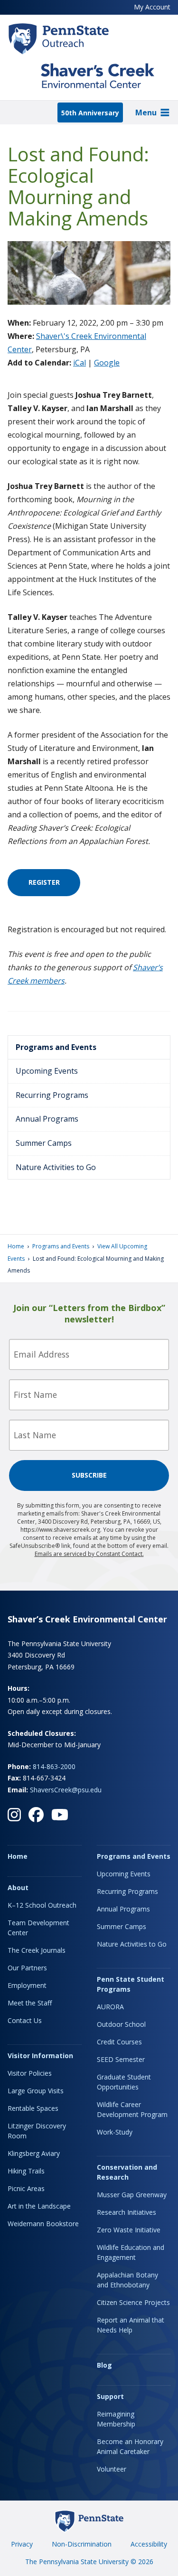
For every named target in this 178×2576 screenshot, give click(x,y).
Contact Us (25, 2020)
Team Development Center (38, 1928)
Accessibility (149, 2544)
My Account (152, 7)
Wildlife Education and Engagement (131, 2252)
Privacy (22, 2544)
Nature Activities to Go (56, 1167)
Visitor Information (40, 2056)
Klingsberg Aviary (34, 2153)
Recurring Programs (52, 1095)
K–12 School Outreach (42, 1905)
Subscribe (89, 1475)
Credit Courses (119, 2042)
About (18, 1888)
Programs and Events (56, 1047)
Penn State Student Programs (131, 1984)
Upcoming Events (47, 1071)
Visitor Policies (30, 2073)
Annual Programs (47, 1119)
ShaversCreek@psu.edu (66, 1790)
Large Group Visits (36, 2091)
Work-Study (115, 2132)
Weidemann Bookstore (43, 2224)
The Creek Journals (37, 1950)
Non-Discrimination (82, 2544)
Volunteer (112, 2469)
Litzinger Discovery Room (37, 2131)
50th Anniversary (90, 113)
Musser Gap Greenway (132, 2195)
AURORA (110, 2007)
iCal (80, 363)
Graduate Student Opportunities (124, 2082)
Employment (27, 1985)
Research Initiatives (126, 2212)
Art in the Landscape (39, 2206)
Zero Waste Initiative (129, 2230)
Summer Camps (44, 1143)
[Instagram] (14, 1815)
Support (110, 2396)
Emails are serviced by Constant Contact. (89, 1554)
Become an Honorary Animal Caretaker (130, 2446)
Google (107, 363)
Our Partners (27, 1968)
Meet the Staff (30, 2003)
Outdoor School (121, 2024)
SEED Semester (121, 2059)
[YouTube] (60, 1815)
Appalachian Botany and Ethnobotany (127, 2280)
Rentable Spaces (33, 2108)
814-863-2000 (54, 1766)
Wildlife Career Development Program (132, 2109)
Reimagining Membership (116, 2419)
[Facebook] (36, 1815)
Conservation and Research (127, 2172)
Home (16, 1246)
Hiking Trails (26, 2171)
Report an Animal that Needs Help (131, 2325)
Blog (104, 2365)
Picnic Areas (26, 2188)
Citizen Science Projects (133, 2302)
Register (44, 882)
